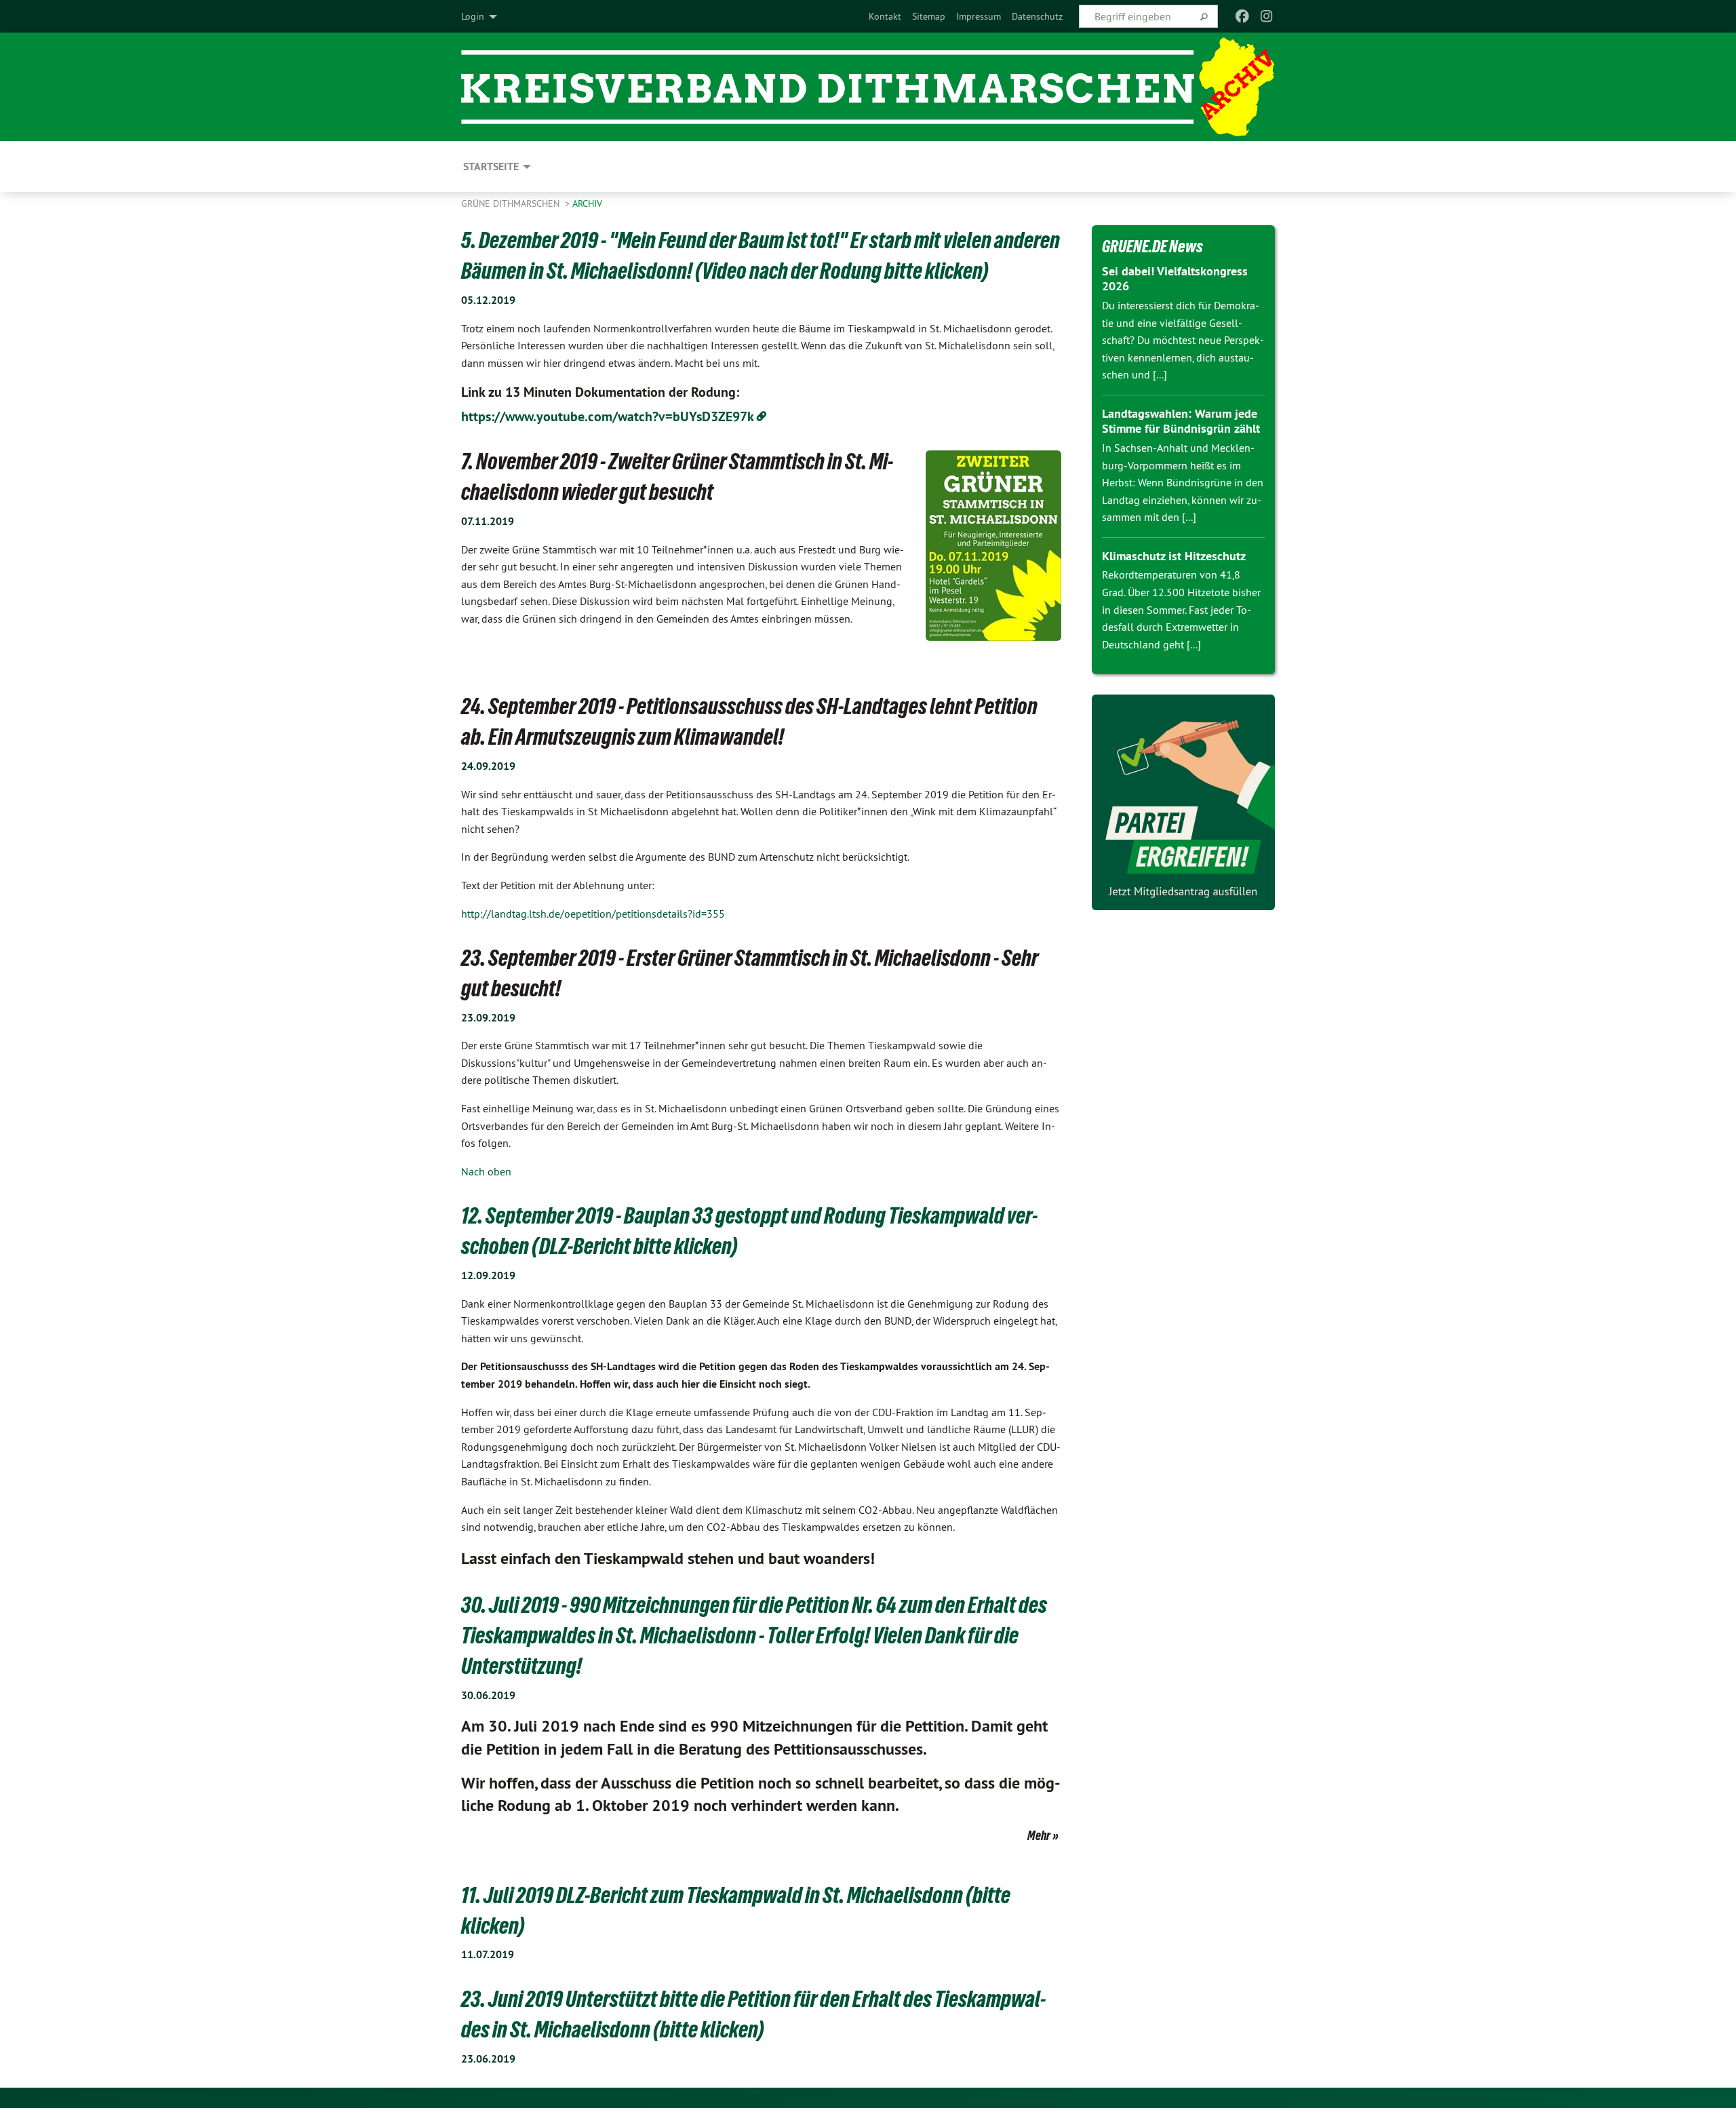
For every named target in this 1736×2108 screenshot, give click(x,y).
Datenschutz (1037, 16)
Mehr (1039, 1835)
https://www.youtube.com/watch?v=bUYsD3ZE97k (608, 416)
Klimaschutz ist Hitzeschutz (1174, 556)
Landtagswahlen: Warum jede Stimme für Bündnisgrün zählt (1181, 421)
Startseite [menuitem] (491, 167)
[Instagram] (1267, 16)
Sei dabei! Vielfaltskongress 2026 (1175, 279)
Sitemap (929, 16)
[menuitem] (885, 16)
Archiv (587, 203)
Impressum (979, 16)
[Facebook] (1242, 16)
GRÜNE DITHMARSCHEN (512, 203)
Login (473, 16)
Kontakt (885, 16)
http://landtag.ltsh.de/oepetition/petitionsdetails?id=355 (593, 914)
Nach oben (486, 1171)
